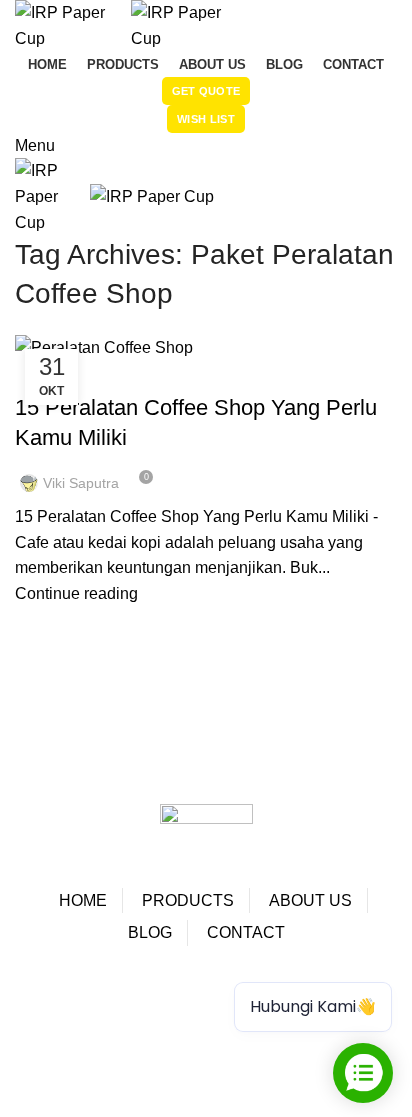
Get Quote (206, 91)
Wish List (206, 119)
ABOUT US (310, 900)
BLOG (150, 932)
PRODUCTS (188, 900)
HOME (83, 900)
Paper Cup (78, 1008)
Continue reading (76, 593)
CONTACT (246, 932)
